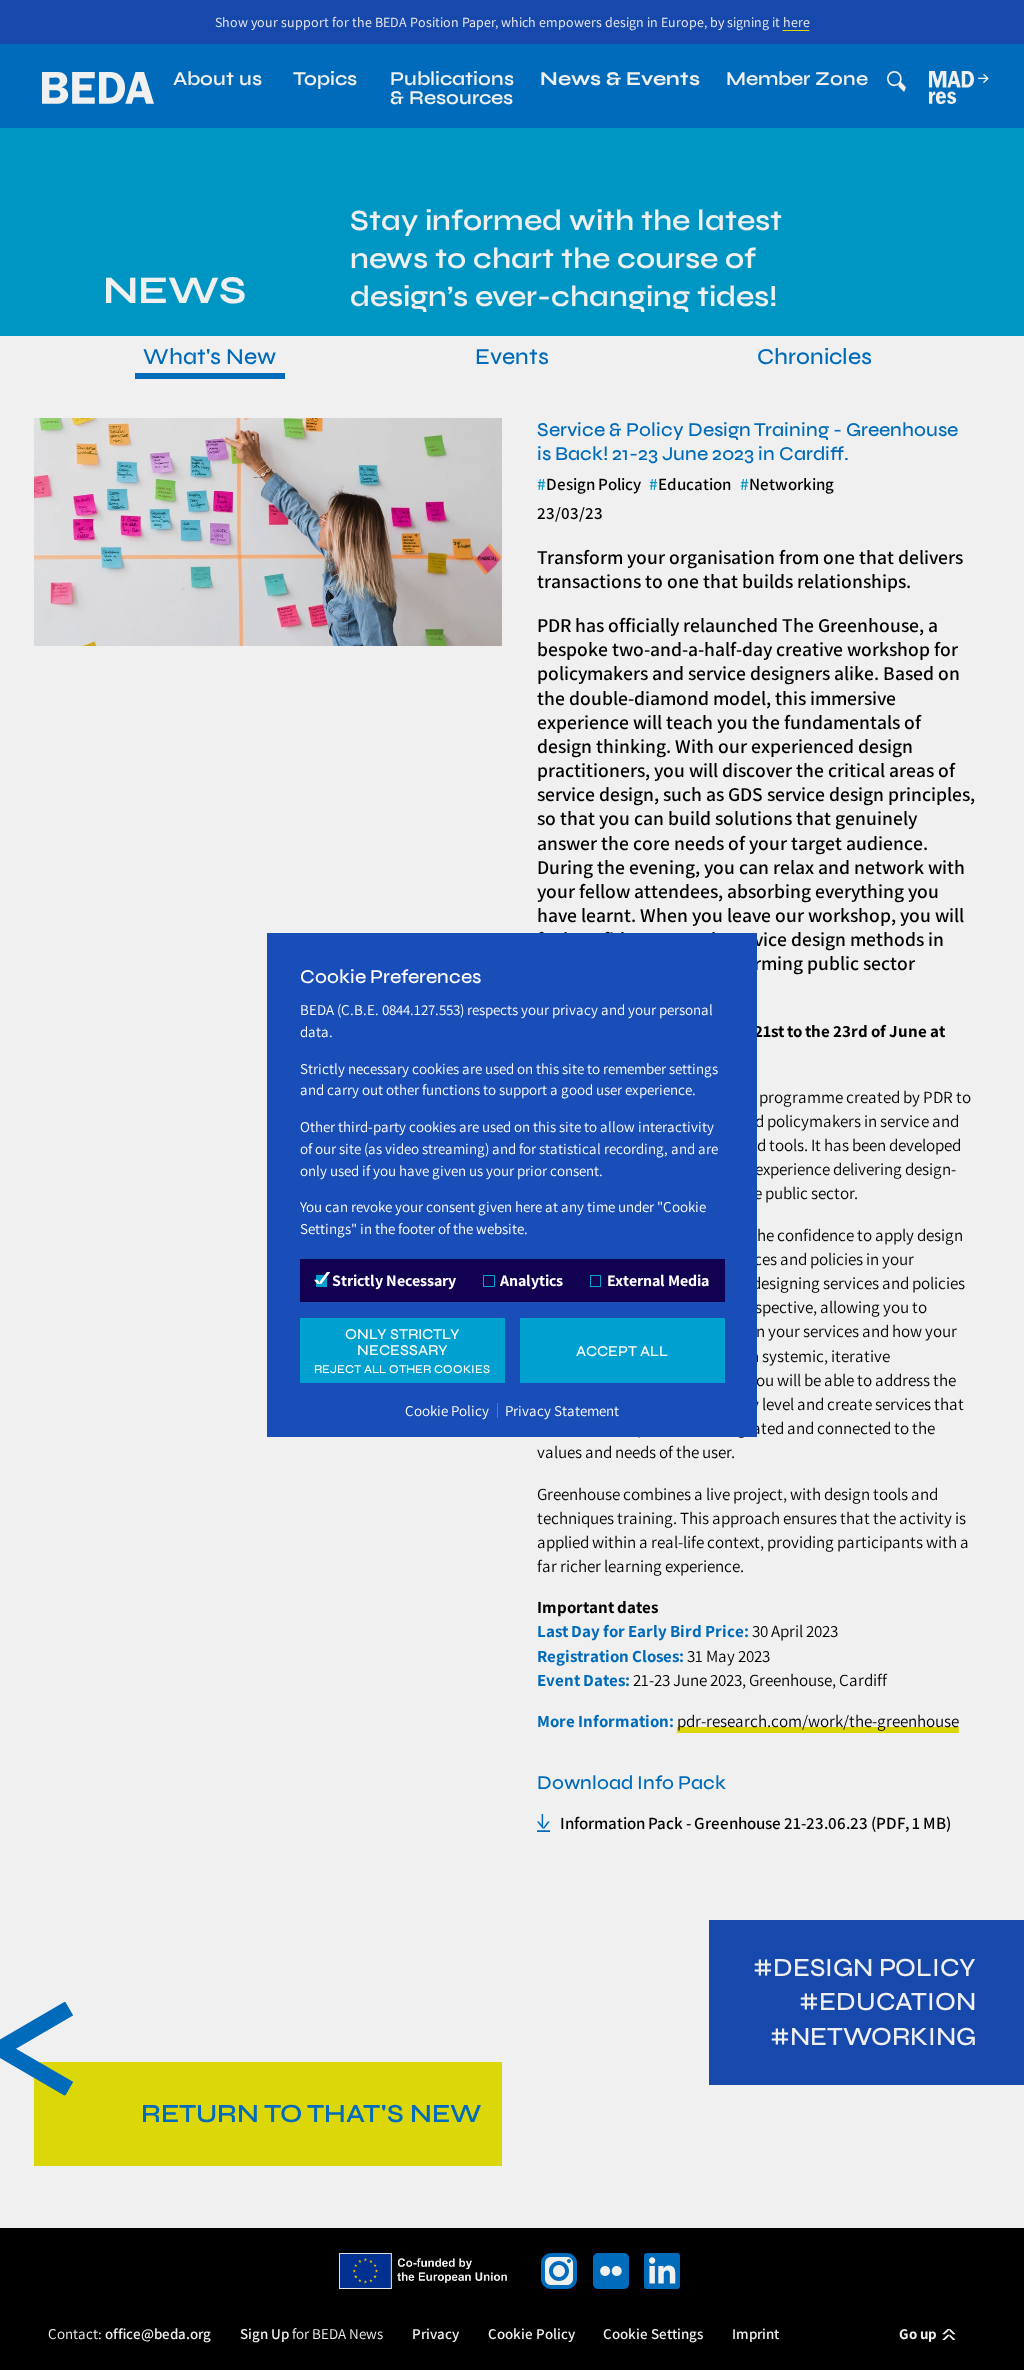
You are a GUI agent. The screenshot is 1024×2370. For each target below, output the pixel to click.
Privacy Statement (562, 1410)
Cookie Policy (447, 1410)
